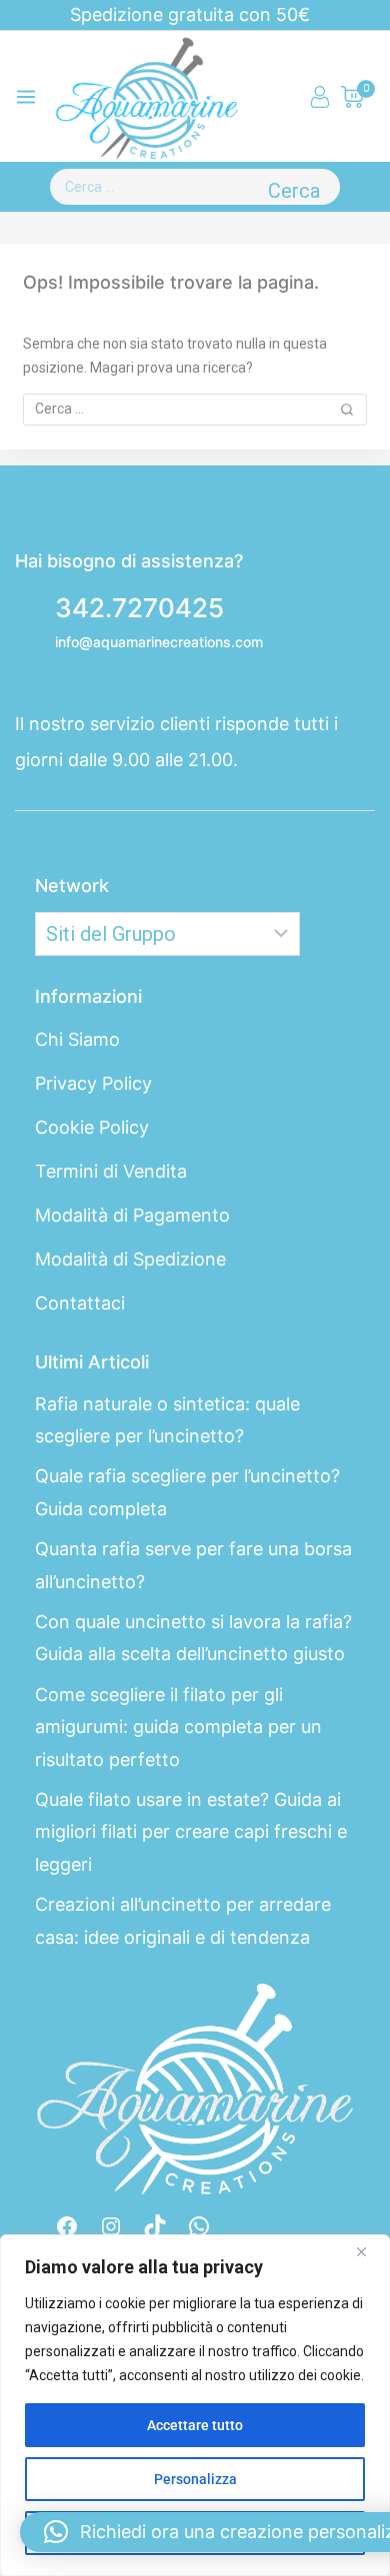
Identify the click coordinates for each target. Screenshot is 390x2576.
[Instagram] (111, 2226)
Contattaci (80, 1303)
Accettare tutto (195, 2425)
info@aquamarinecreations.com (159, 642)
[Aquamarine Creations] (147, 97)
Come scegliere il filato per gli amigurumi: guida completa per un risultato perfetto (178, 1727)
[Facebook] (67, 2226)
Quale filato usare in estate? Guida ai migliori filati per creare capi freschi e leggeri (191, 1832)
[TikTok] (155, 2226)
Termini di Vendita (111, 1171)
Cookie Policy (92, 1127)
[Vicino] (369, 2251)
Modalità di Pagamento (132, 1215)
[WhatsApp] (199, 2226)
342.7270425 (139, 608)
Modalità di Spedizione (130, 1259)
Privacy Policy (93, 1083)
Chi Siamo (77, 1039)
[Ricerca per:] (154, 187)
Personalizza (195, 2479)
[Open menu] (26, 97)
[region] (195, 2405)
